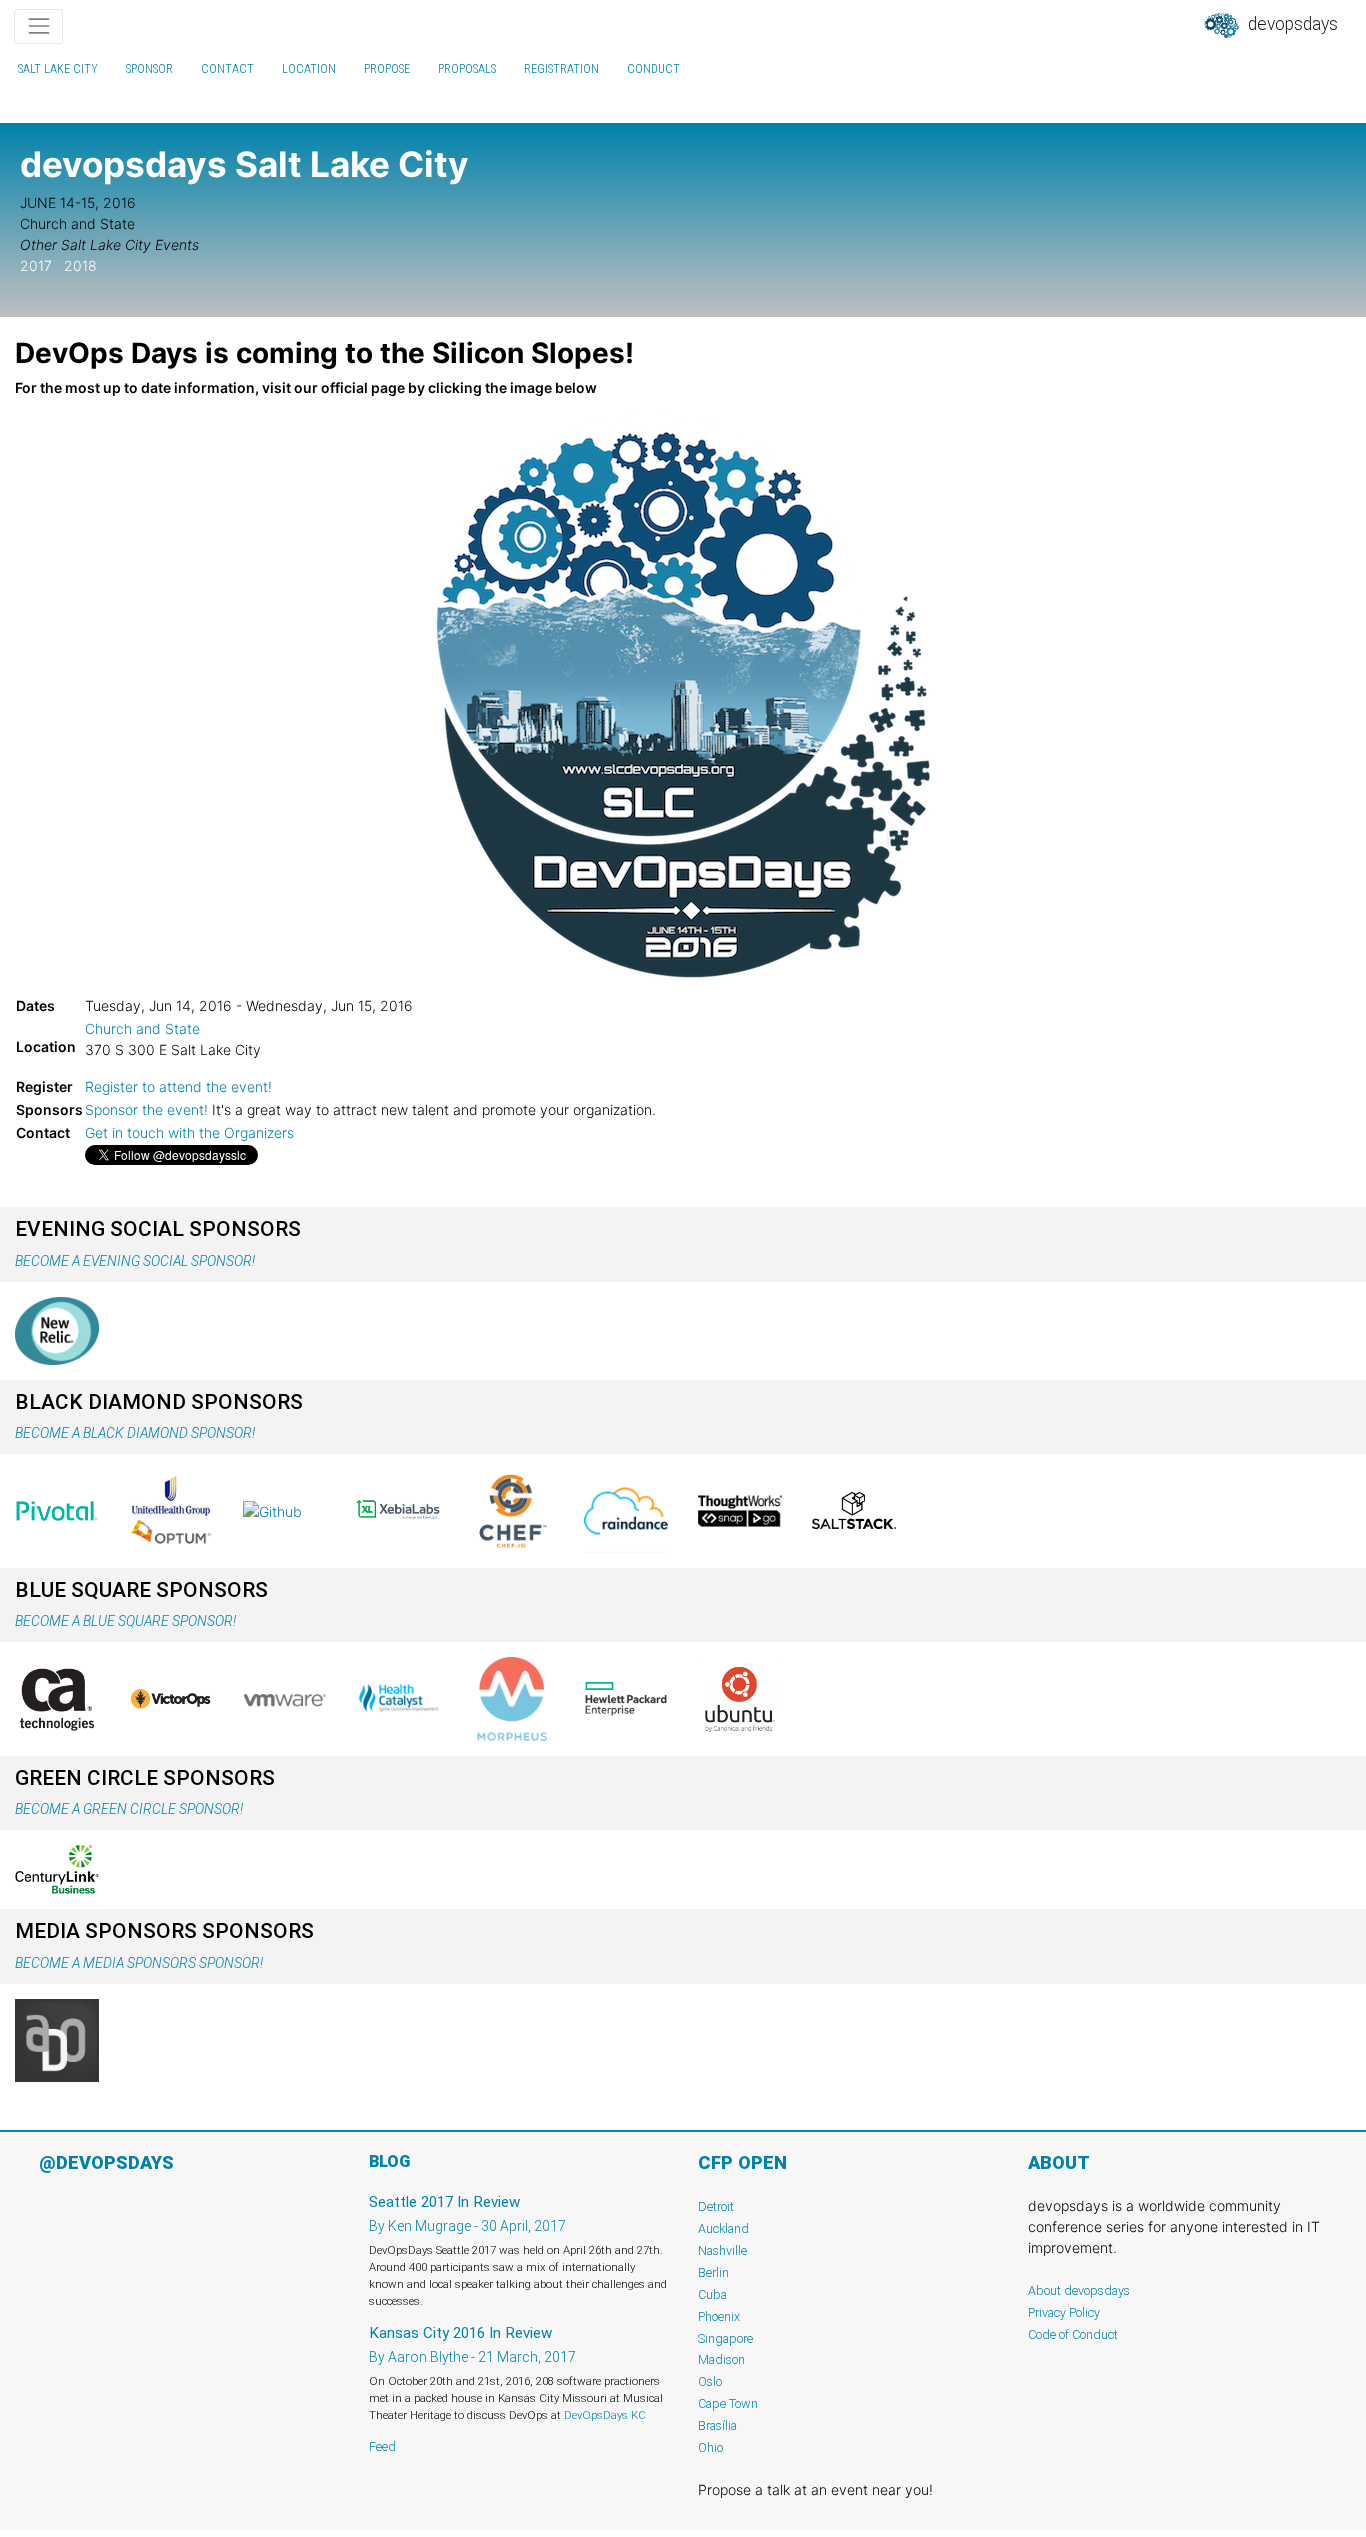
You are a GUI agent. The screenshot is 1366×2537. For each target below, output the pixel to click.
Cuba (712, 2294)
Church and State (142, 1028)
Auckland (723, 2228)
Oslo (710, 2381)
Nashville (722, 2250)
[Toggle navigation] (38, 26)
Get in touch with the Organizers (189, 1132)
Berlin (713, 2272)
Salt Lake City (58, 69)
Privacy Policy (1064, 2312)
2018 (80, 265)
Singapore (725, 2338)
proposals (467, 69)
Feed (382, 2446)
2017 (36, 265)
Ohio (710, 2447)
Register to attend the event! (178, 1086)
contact (227, 69)
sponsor (149, 69)
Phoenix (719, 2316)
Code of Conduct (1073, 2334)
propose (387, 69)
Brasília (717, 2425)
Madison (721, 2359)
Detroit (716, 2206)
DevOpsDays (1291, 24)
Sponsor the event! (146, 1109)
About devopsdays (1079, 2290)
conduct (653, 69)
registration (561, 69)
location (309, 69)
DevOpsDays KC (605, 2415)
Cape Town (728, 2403)
